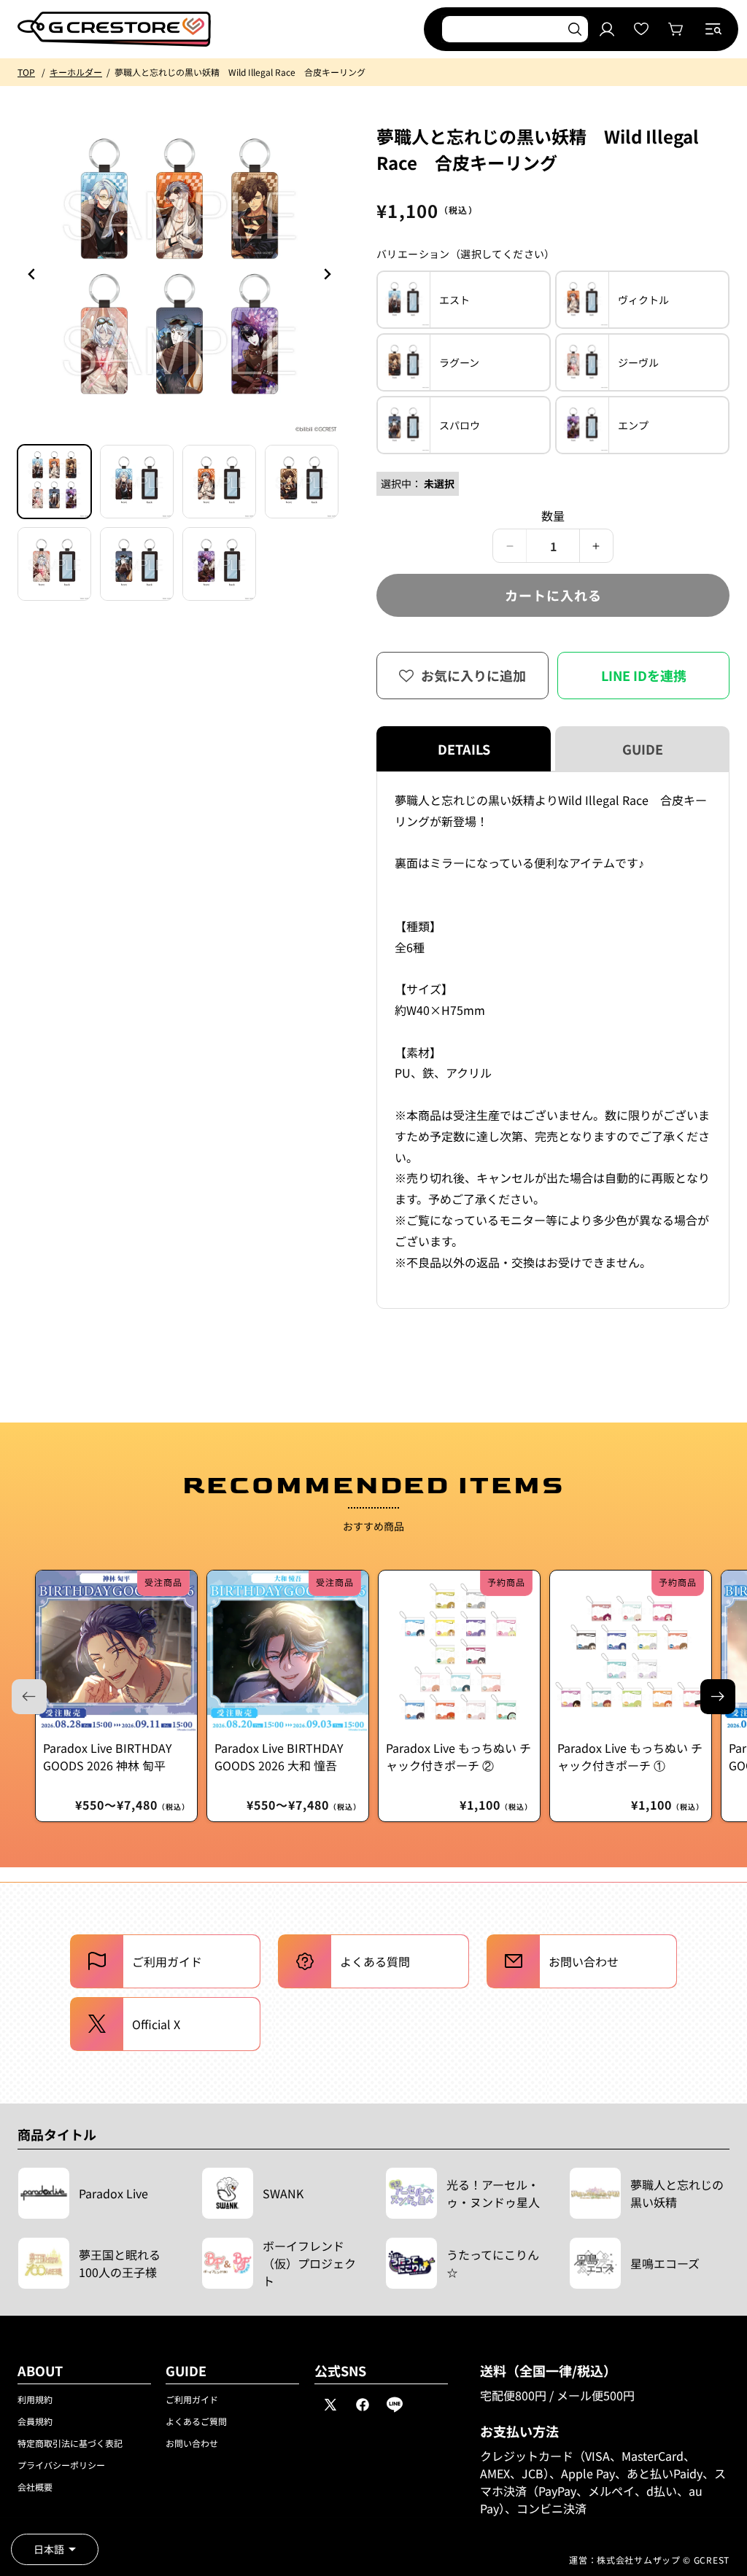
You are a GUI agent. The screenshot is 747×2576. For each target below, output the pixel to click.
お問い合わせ (192, 2443)
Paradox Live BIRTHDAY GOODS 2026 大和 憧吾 (279, 1756)
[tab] (54, 482)
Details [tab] (464, 749)
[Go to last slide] (32, 274)
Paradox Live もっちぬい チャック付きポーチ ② (458, 1756)
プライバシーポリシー (61, 2465)
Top (26, 72)
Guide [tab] (643, 749)
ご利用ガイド (192, 2399)
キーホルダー (76, 72)
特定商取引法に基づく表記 (70, 2443)
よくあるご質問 (196, 2421)
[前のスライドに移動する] (327, 274)
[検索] (575, 29)
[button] (713, 29)
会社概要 (35, 2487)
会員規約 (35, 2421)
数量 (553, 515)
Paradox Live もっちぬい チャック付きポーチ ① (630, 1756)
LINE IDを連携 (644, 675)
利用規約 (35, 2399)
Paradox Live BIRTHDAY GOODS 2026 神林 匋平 (108, 1756)
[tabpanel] (553, 1040)
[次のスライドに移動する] (718, 1697)
